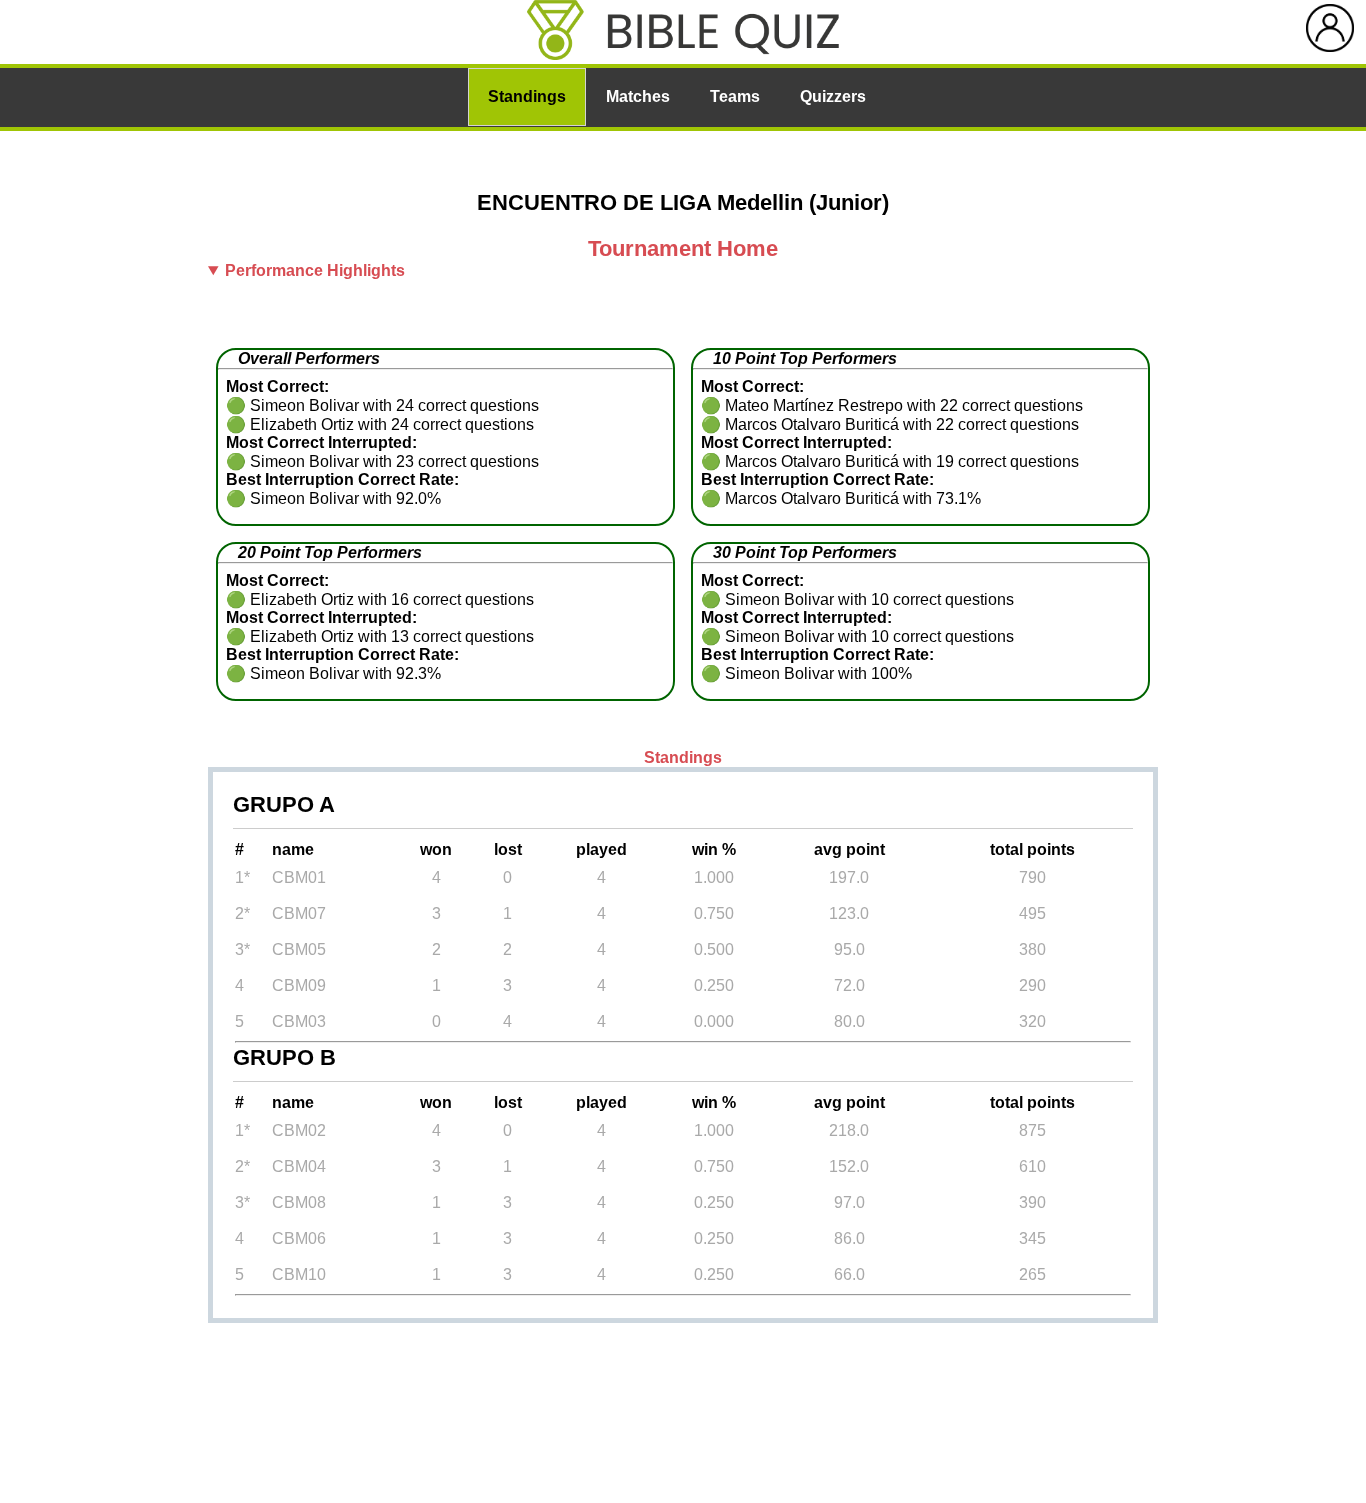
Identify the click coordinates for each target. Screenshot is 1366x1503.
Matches (638, 96)
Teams (735, 96)
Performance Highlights (315, 270)
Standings (527, 96)
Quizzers (833, 96)
